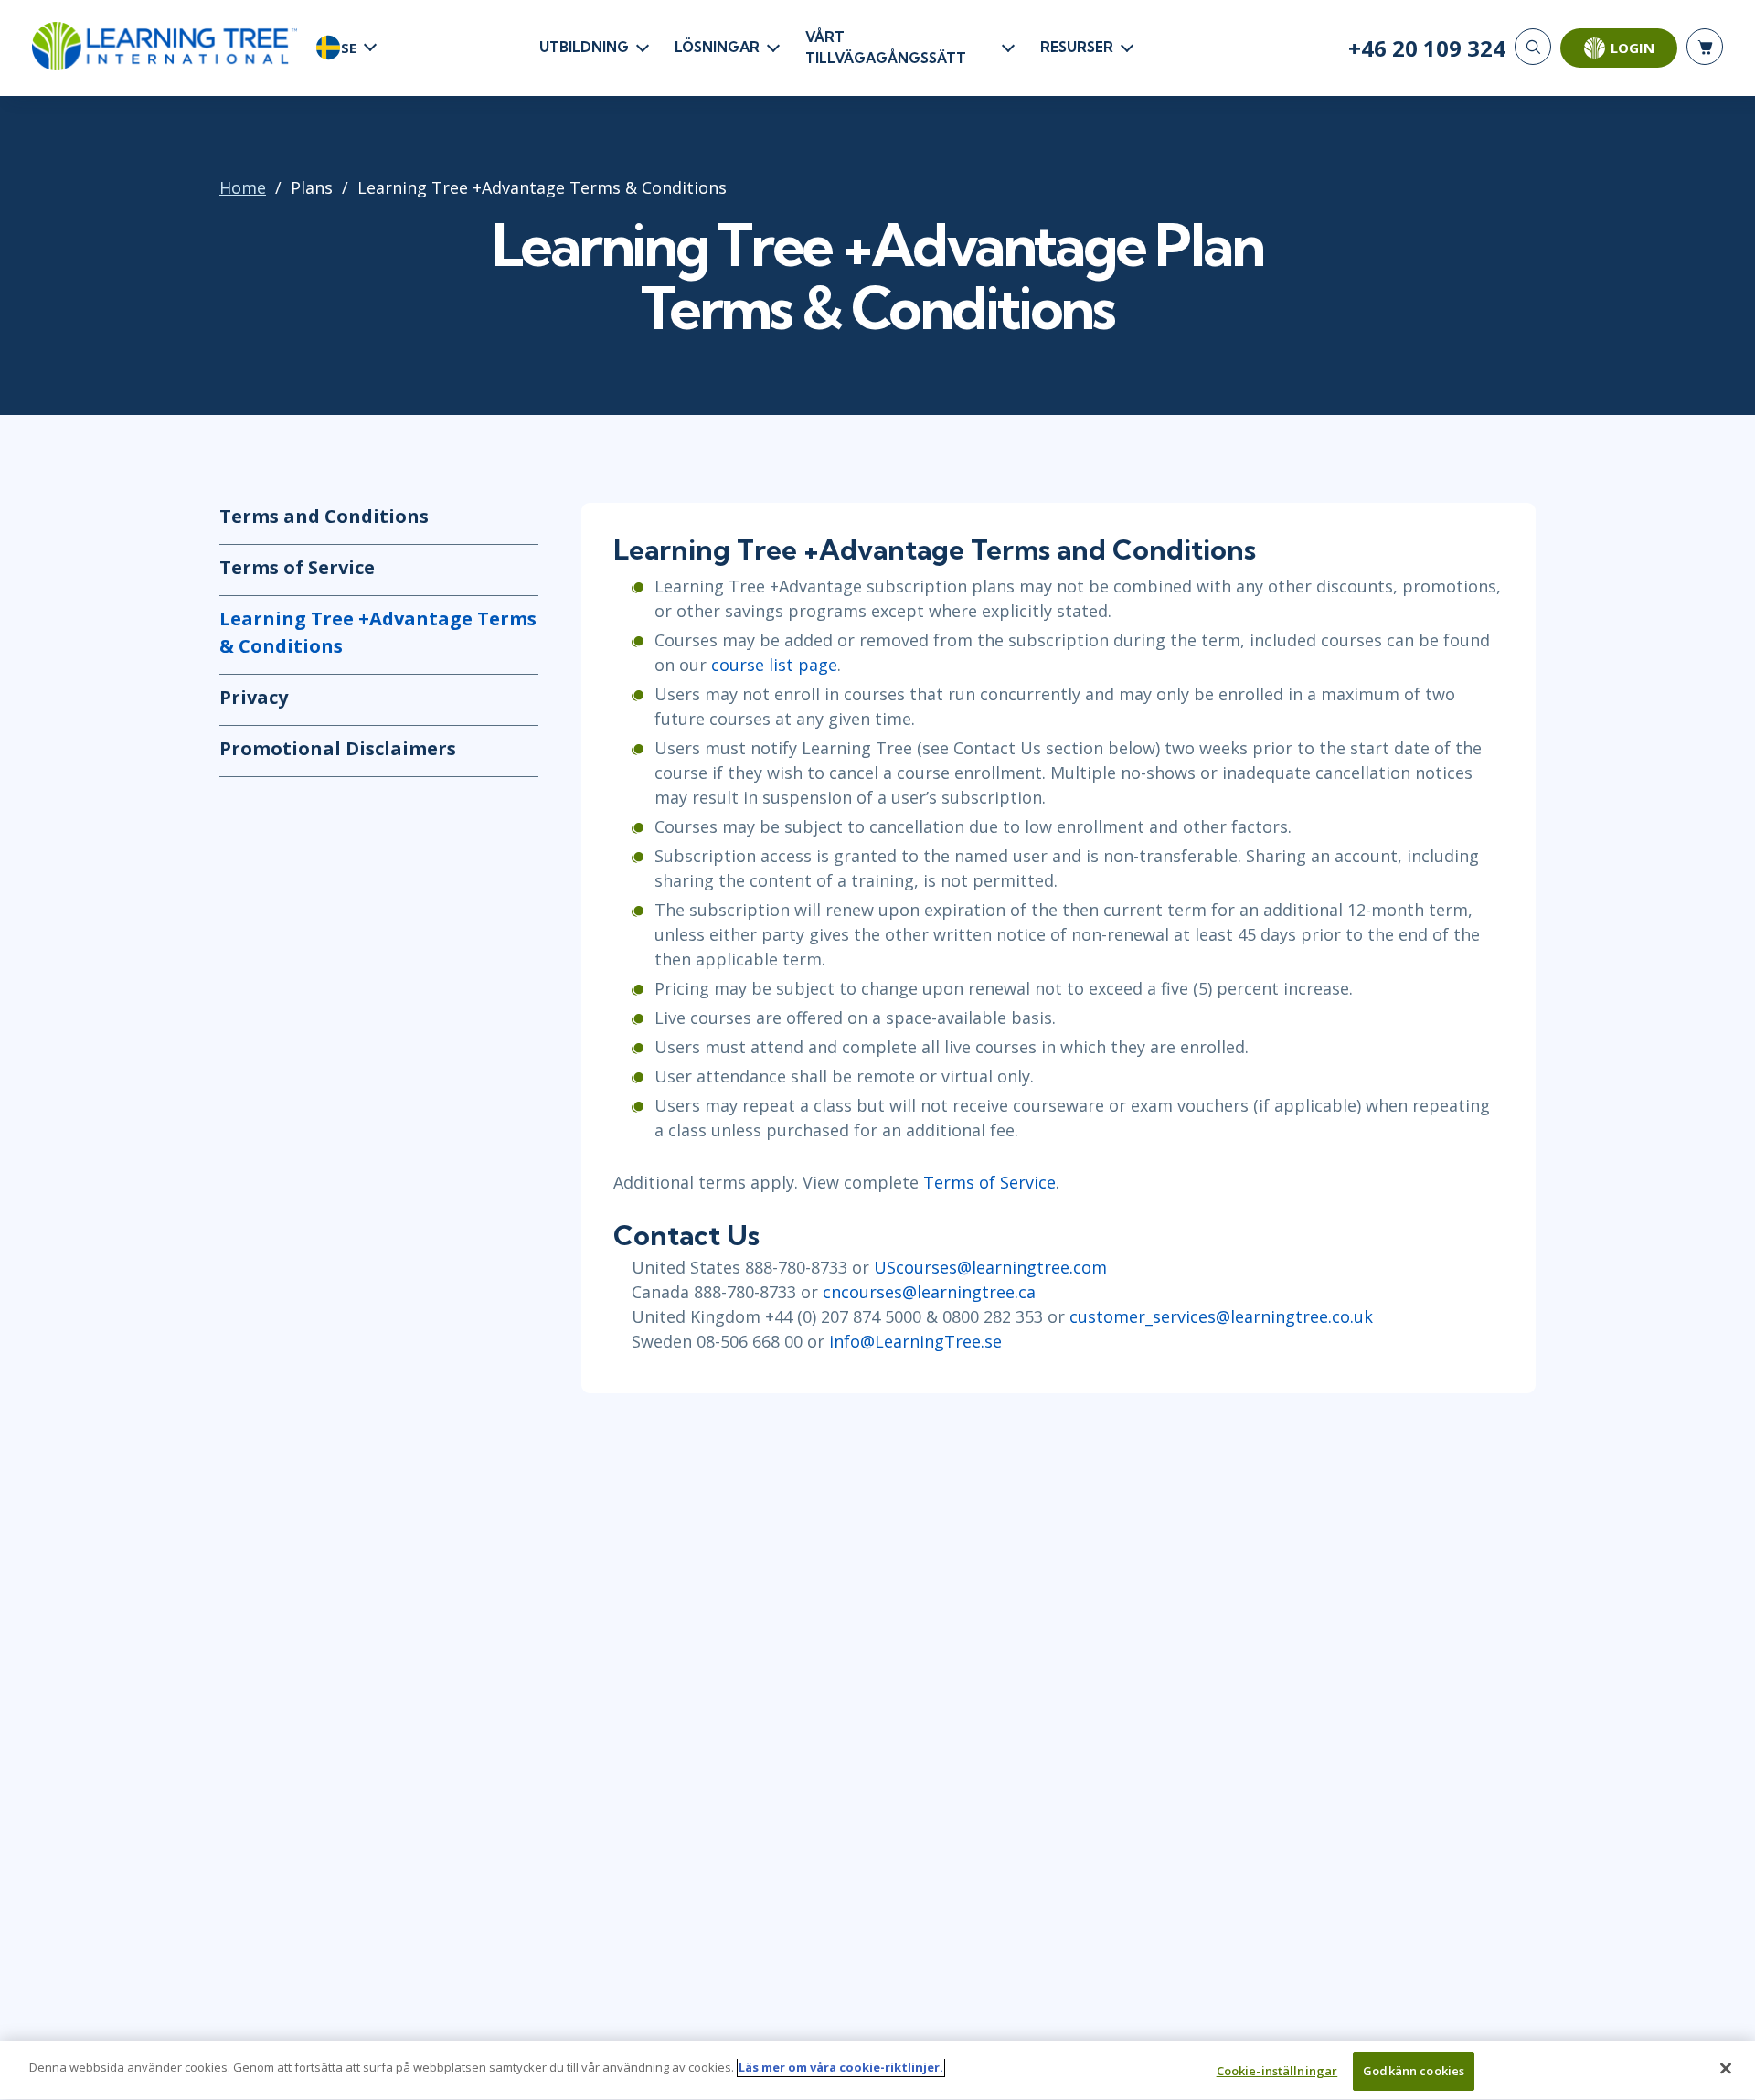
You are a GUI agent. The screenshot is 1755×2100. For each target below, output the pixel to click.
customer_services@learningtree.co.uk (1223, 1316)
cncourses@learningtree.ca (931, 1292)
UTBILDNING (584, 47)
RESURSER (1077, 47)
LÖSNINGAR (717, 47)
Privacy (254, 697)
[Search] (1533, 47)
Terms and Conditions (324, 516)
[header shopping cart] (1705, 47)
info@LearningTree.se (915, 1341)
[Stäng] (1726, 2068)
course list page (774, 665)
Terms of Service (297, 567)
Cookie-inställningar (1277, 2071)
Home (243, 187)
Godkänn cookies (1414, 2071)
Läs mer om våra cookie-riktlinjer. (841, 2067)
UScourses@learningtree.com (990, 1267)
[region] (877, 2070)
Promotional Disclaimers (338, 748)
